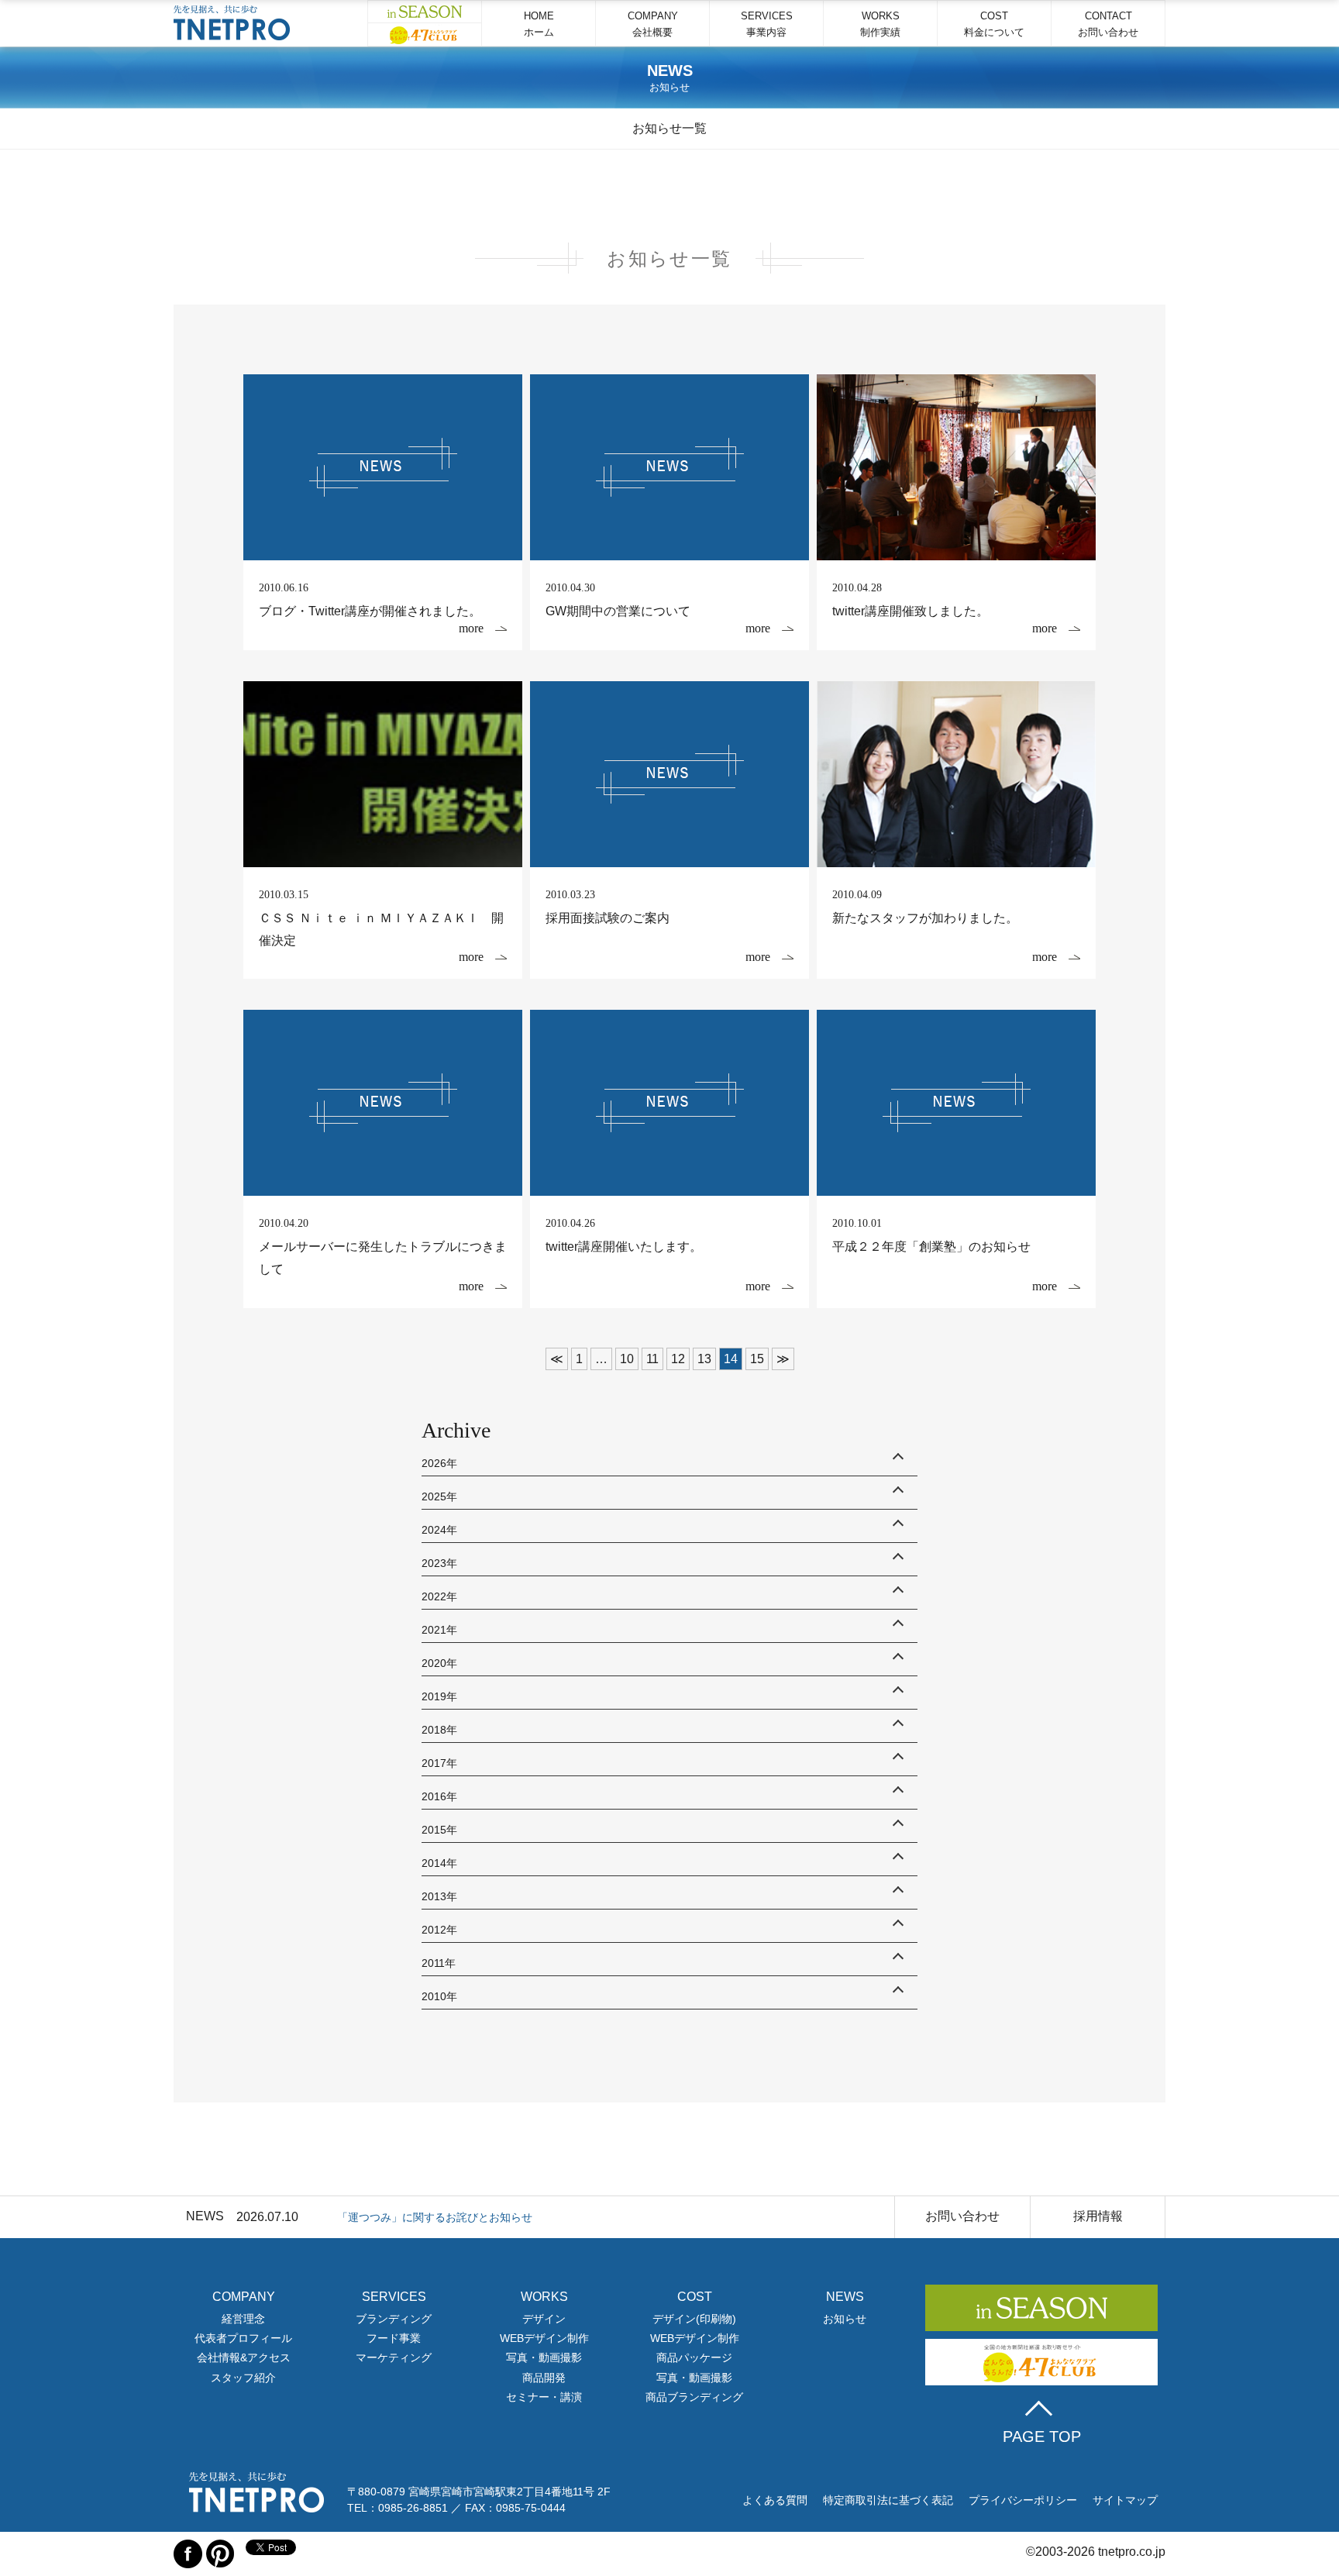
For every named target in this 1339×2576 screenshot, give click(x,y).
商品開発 (544, 2378)
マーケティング (394, 2357)
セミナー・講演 (544, 2397)
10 (627, 1359)
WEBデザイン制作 (544, 2338)
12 (678, 1359)
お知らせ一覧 (669, 128)
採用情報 (1098, 2216)
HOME (539, 24)
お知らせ (845, 2319)
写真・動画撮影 (544, 2357)
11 (652, 1359)
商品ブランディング (694, 2397)
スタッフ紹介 (243, 2378)
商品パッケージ (694, 2357)
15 (757, 1359)
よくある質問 (775, 2500)
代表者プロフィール (243, 2338)
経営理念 (243, 2319)
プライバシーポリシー (1023, 2500)
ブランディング (394, 2319)
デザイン (544, 2319)
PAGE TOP (1042, 2437)
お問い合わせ (962, 2216)
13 (704, 1359)
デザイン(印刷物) (694, 2319)
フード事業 (394, 2338)
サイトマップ (1125, 2500)
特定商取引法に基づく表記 (888, 2500)
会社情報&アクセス (244, 2357)
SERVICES (767, 24)
